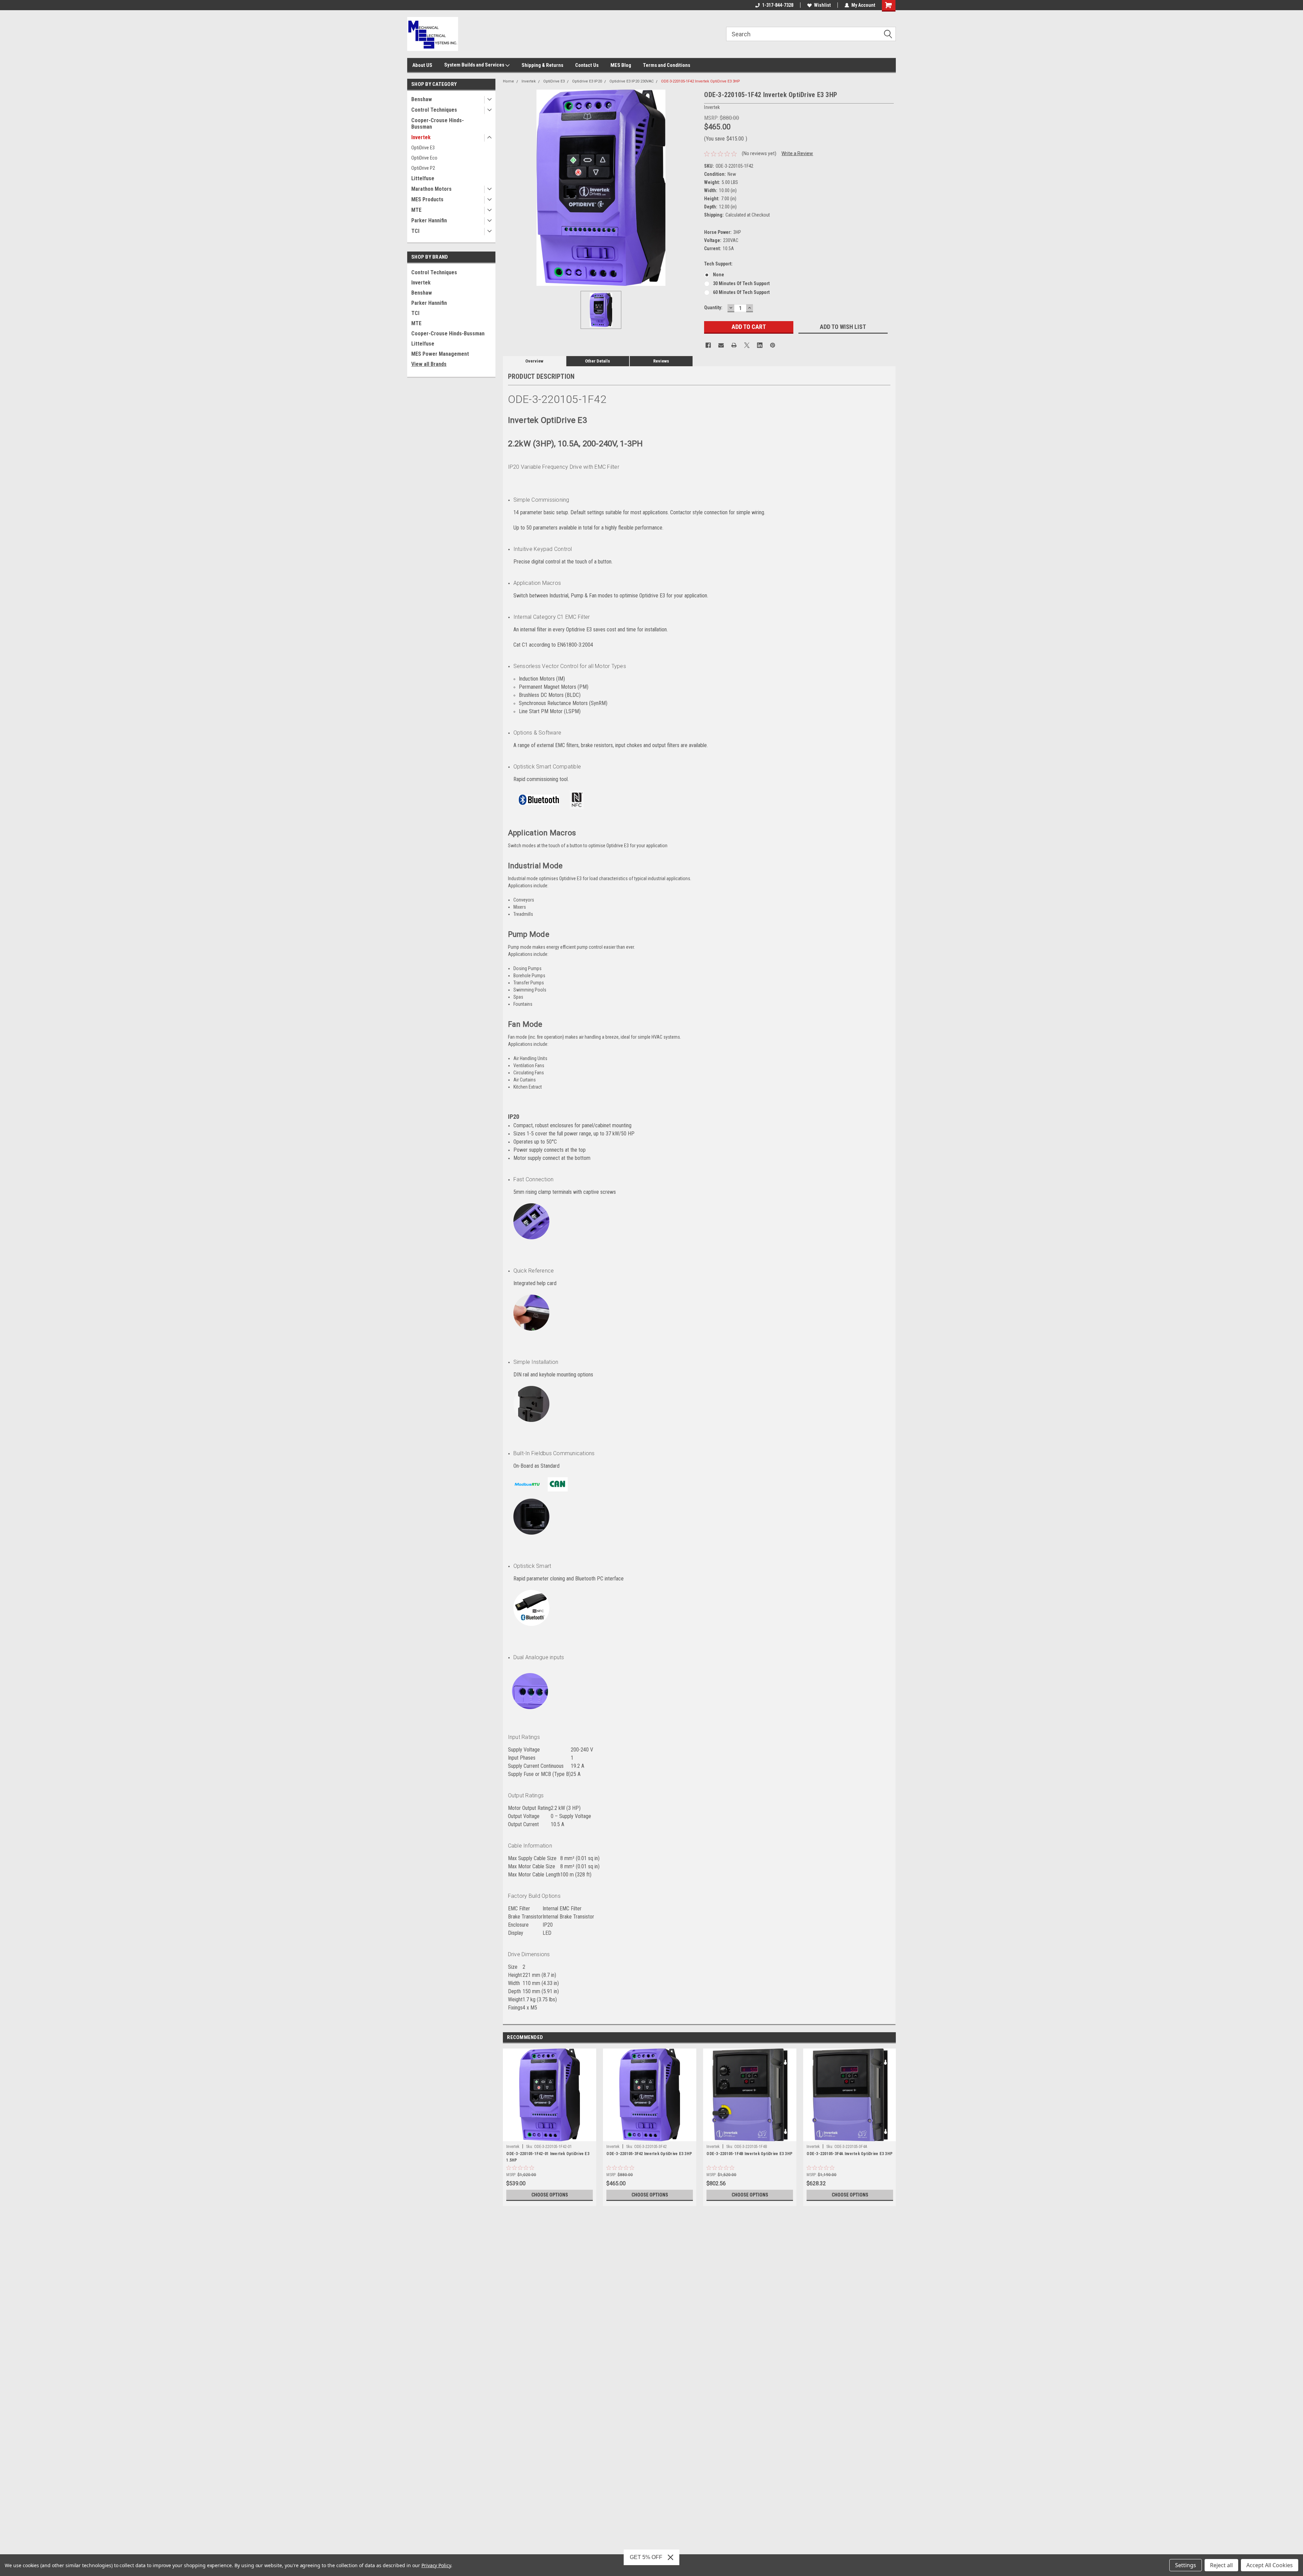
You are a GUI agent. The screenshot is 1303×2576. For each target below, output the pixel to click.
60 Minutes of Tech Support (741, 292)
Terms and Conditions (667, 65)
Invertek (421, 137)
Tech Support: (718, 264)
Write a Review (797, 153)
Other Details (598, 361)
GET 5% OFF (646, 2557)
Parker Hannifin (429, 220)
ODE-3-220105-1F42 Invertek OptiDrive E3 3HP (701, 81)
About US (422, 65)
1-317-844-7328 (778, 5)
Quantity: (713, 308)
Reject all (1221, 2565)
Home (508, 81)
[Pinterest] (773, 345)
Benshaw (422, 99)
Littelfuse (423, 178)
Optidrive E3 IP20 (587, 81)
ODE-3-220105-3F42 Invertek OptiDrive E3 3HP (649, 2154)
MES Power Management (440, 354)
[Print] (734, 345)
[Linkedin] (760, 345)
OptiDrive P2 (423, 168)
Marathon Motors (431, 189)
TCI (415, 231)
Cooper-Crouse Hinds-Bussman (438, 124)
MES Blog (621, 65)
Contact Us (587, 65)
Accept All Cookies (1270, 2565)
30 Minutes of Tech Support (741, 283)
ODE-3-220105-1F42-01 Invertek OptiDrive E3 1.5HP (548, 2157)
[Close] (671, 2557)
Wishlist (822, 5)
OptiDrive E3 (423, 148)
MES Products (427, 199)
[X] (747, 345)
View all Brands (429, 364)
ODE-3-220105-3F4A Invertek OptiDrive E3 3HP (849, 2154)
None (719, 275)
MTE (416, 210)
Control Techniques (434, 110)
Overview (534, 361)
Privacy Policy (436, 2565)
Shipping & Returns (542, 65)
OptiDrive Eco (424, 158)
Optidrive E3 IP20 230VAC (631, 81)
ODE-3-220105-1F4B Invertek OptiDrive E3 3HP (749, 2154)
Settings (1186, 2565)
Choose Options (550, 2195)
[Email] (721, 345)
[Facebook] (708, 345)
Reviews (661, 361)
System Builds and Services (475, 65)
